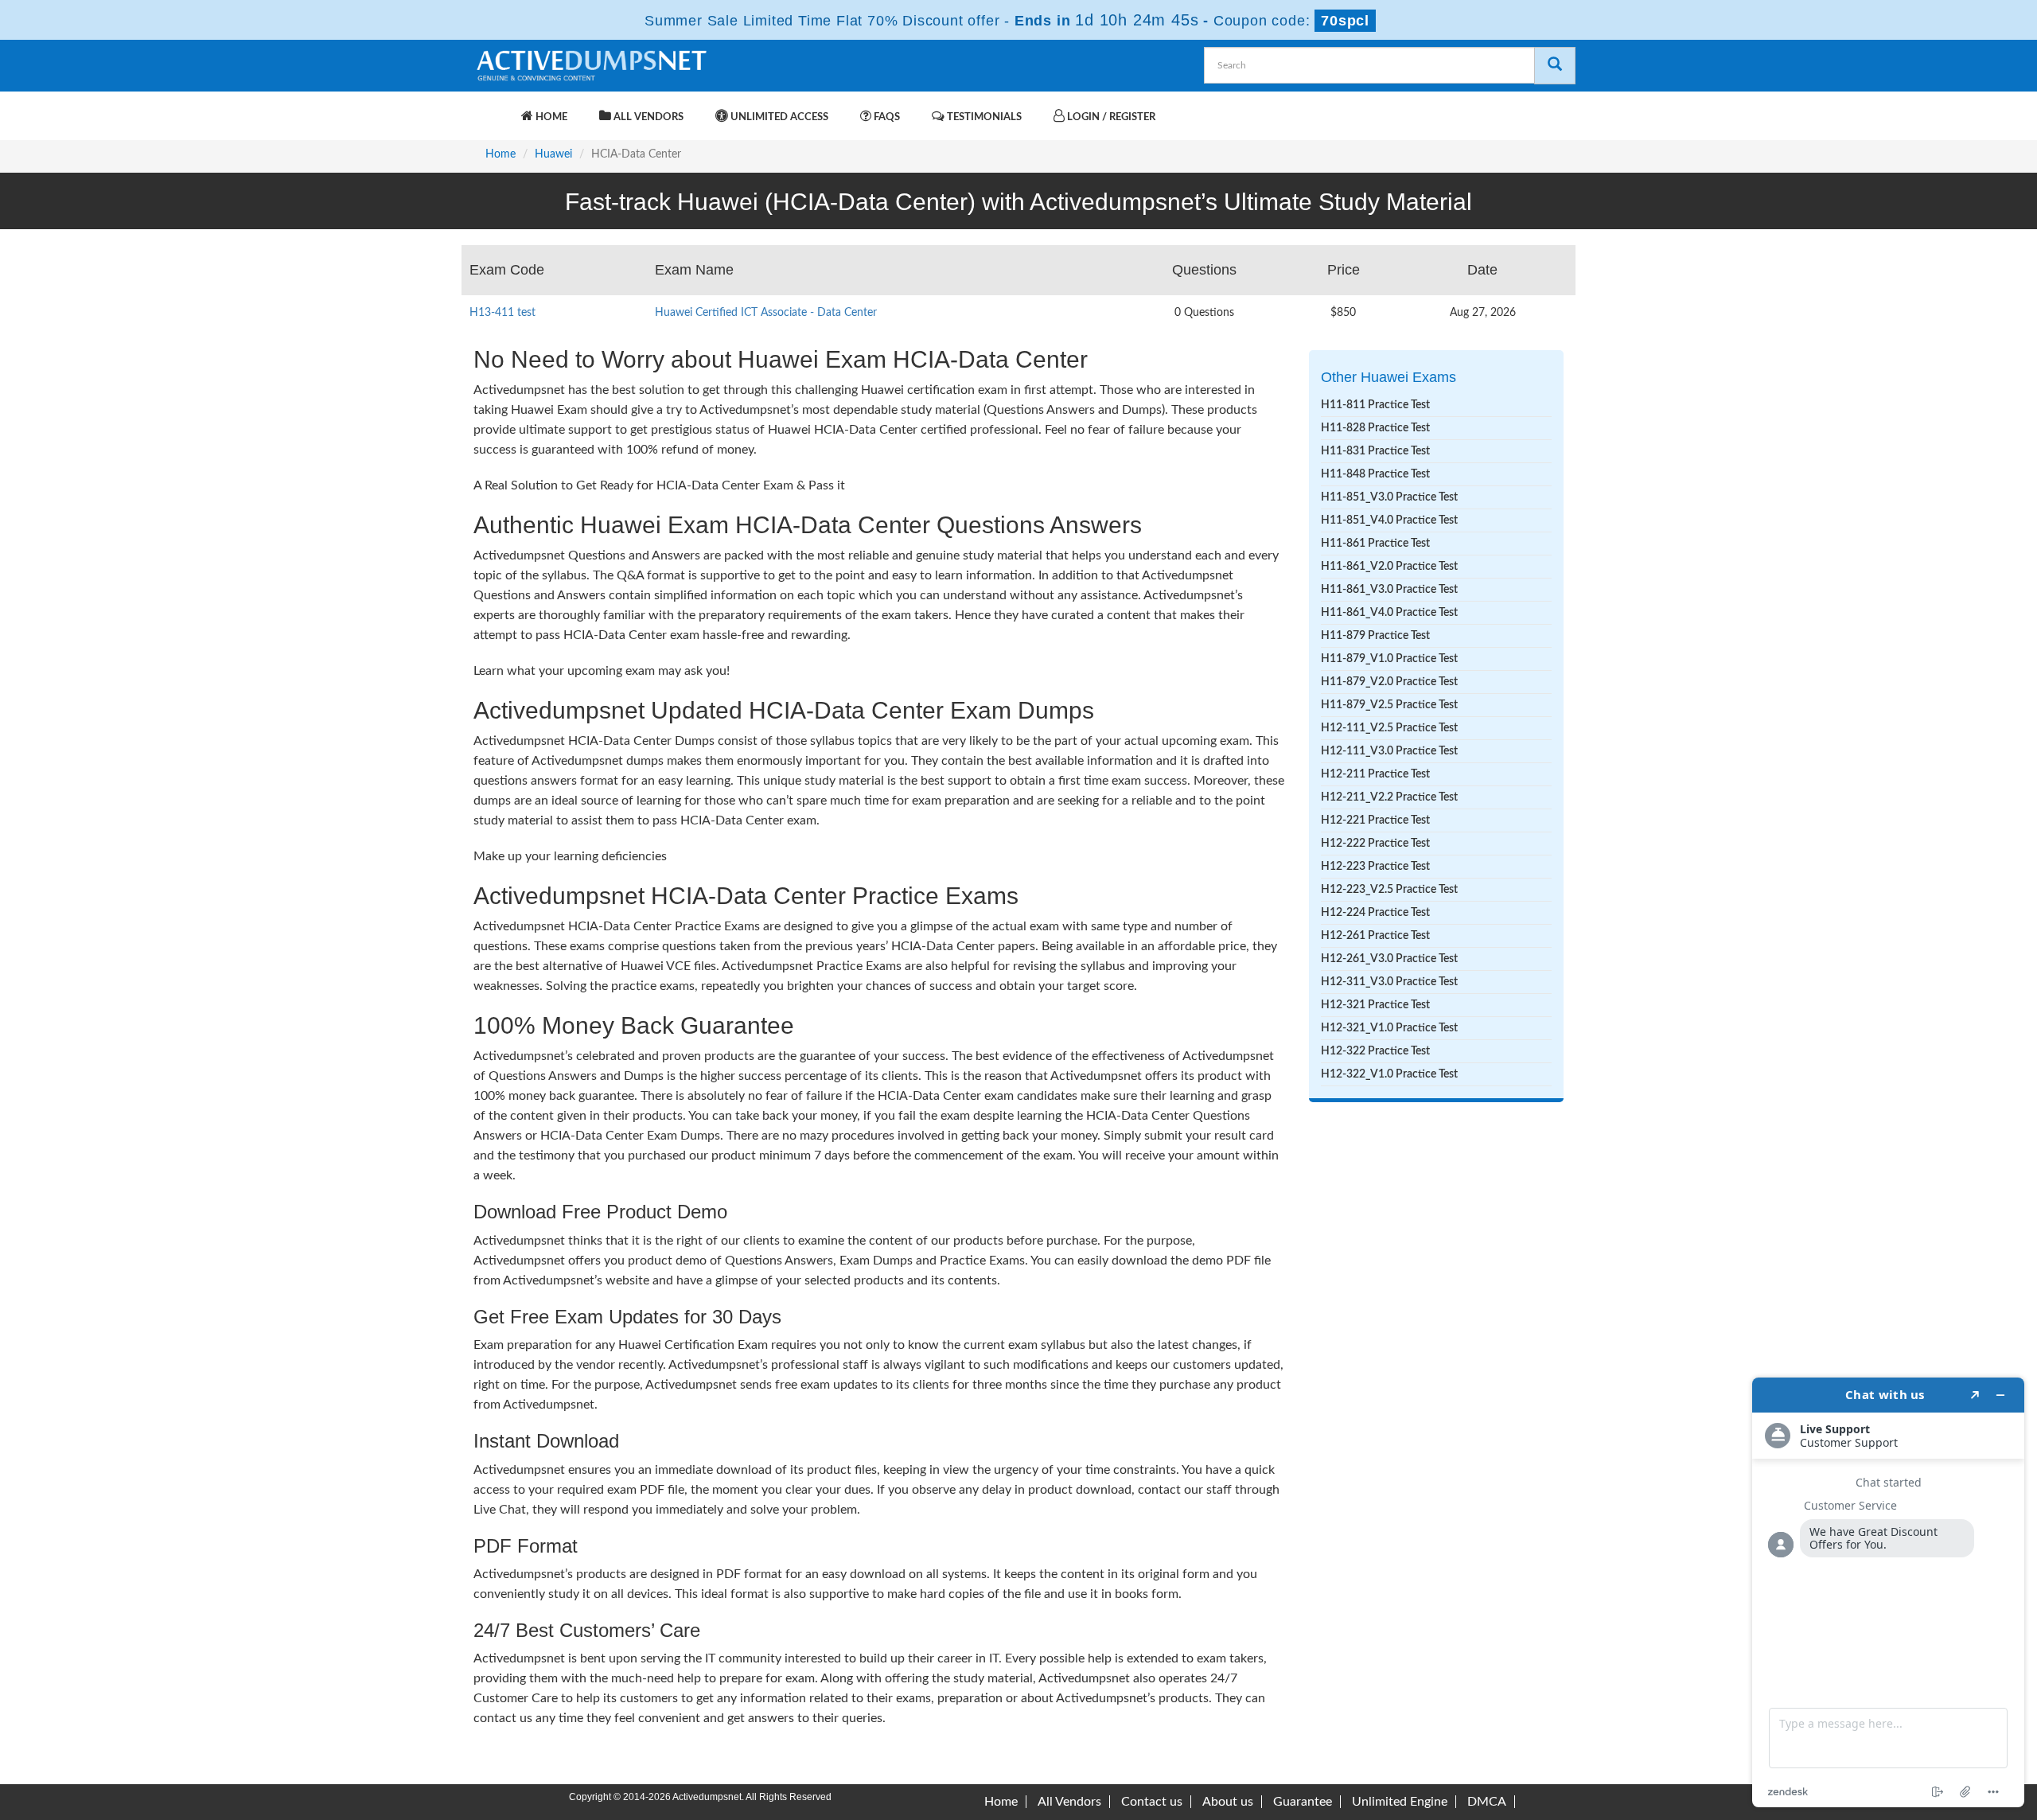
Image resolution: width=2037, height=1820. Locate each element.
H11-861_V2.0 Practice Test (1389, 567)
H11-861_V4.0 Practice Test (1389, 613)
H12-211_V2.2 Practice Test (1389, 797)
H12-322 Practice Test (1375, 1051)
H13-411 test (502, 313)
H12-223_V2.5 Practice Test (1389, 890)
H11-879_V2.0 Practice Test (1389, 682)
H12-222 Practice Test (1375, 844)
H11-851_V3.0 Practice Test (1389, 497)
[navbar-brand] (493, 109)
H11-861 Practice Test (1375, 544)
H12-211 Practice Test (1375, 774)
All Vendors (647, 117)
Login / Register (1110, 117)
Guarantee (1303, 1802)
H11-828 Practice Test (1375, 428)
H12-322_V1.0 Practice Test (1389, 1074)
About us (1228, 1802)
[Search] (1555, 66)
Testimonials (983, 117)
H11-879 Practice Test (1375, 636)
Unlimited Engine (1400, 1802)
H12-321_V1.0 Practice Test (1389, 1028)
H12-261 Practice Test (1375, 936)
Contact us (1152, 1802)
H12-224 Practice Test (1375, 913)
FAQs (886, 117)
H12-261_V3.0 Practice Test (1389, 959)
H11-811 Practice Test (1375, 405)
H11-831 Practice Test (1375, 451)
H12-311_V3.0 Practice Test (1389, 982)
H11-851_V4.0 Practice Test (1389, 520)
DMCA (1487, 1802)
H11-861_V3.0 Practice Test (1389, 590)
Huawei (553, 154)
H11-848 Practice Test (1375, 474)
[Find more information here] (1888, 1592)
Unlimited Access (778, 117)
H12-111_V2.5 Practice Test (1389, 728)
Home (550, 117)
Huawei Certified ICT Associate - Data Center (766, 313)
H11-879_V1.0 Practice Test (1389, 659)
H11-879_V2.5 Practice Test (1389, 705)
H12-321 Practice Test (1375, 1005)
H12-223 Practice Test (1375, 867)
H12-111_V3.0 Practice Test (1389, 751)
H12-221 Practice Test (1375, 820)
